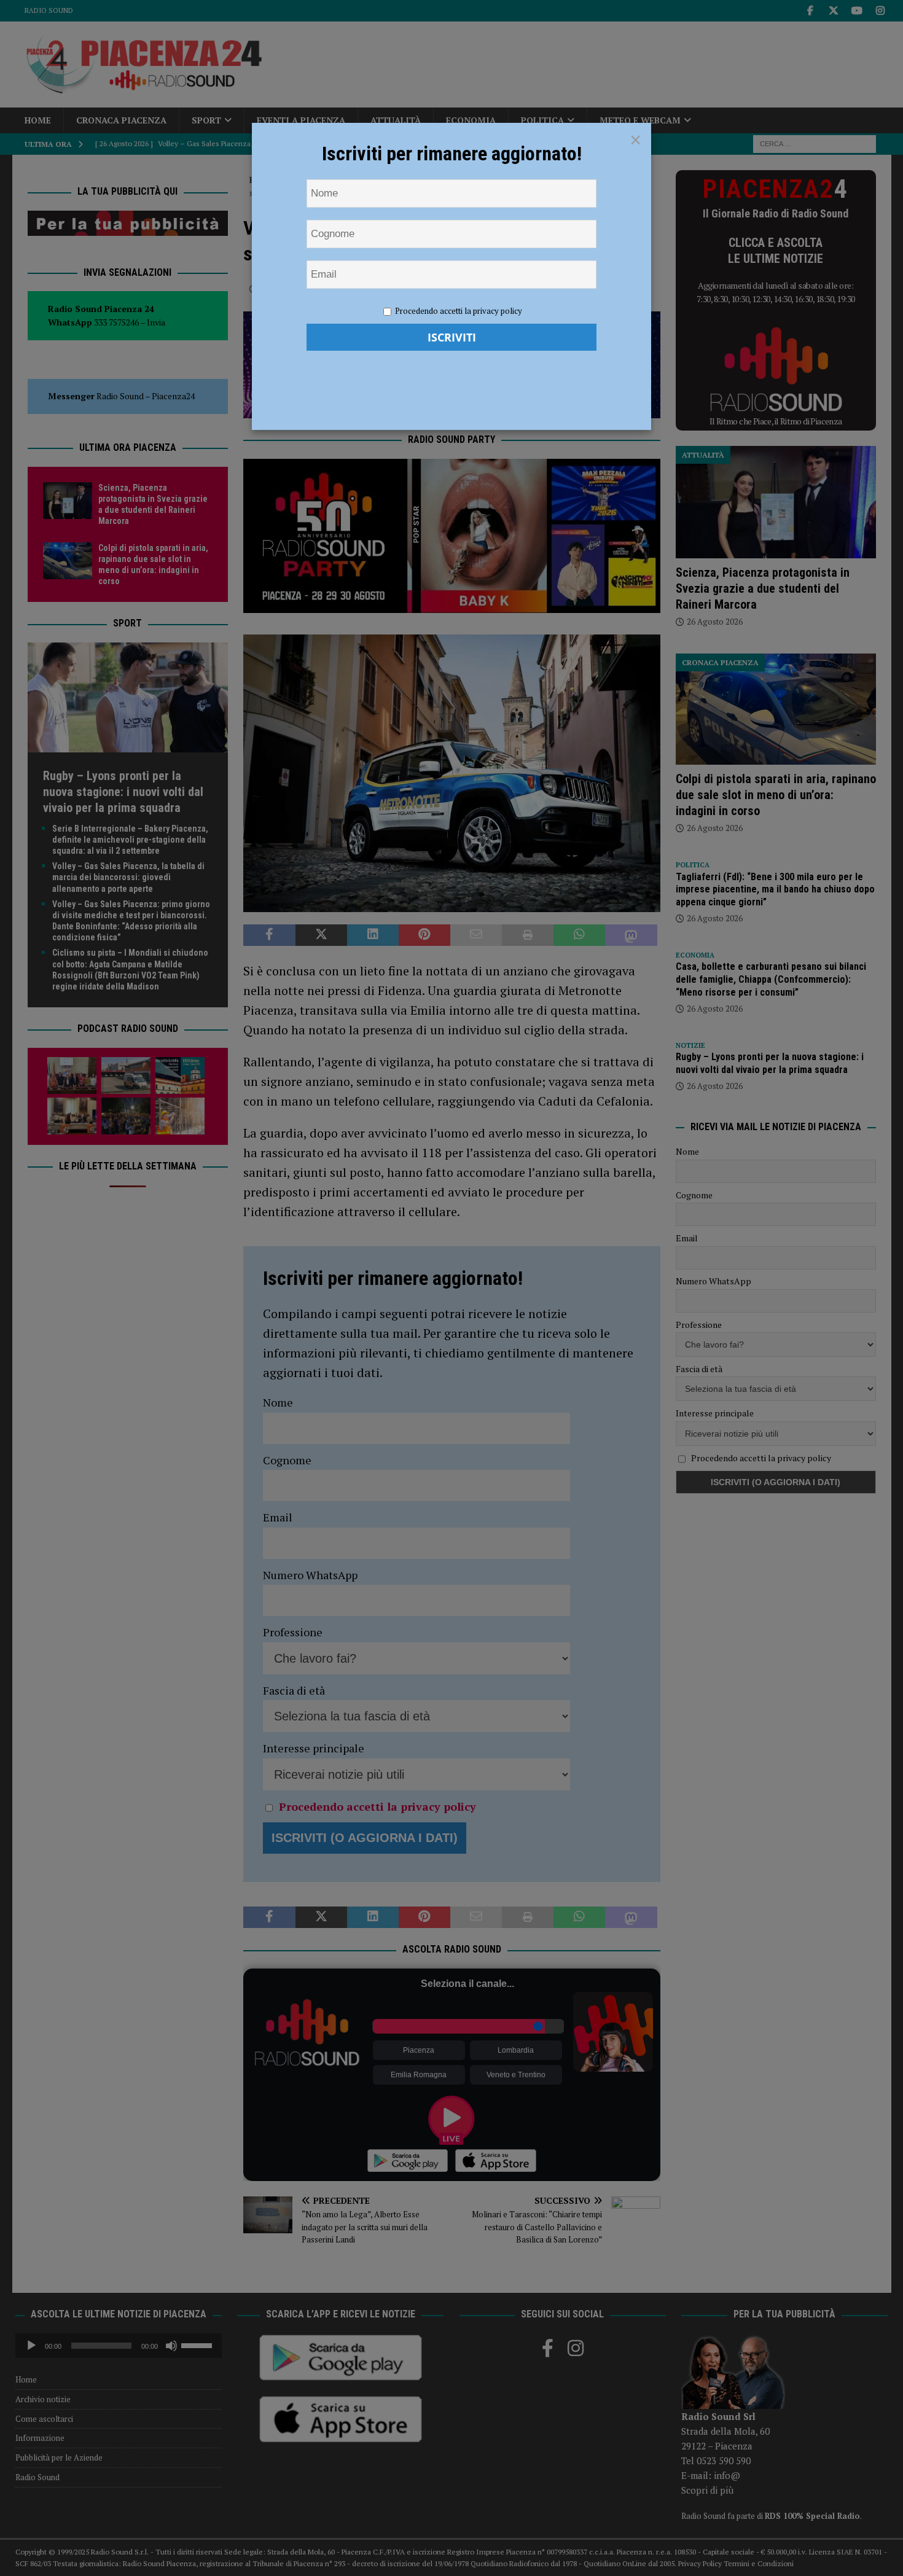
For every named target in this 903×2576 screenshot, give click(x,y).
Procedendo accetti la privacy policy (459, 311)
